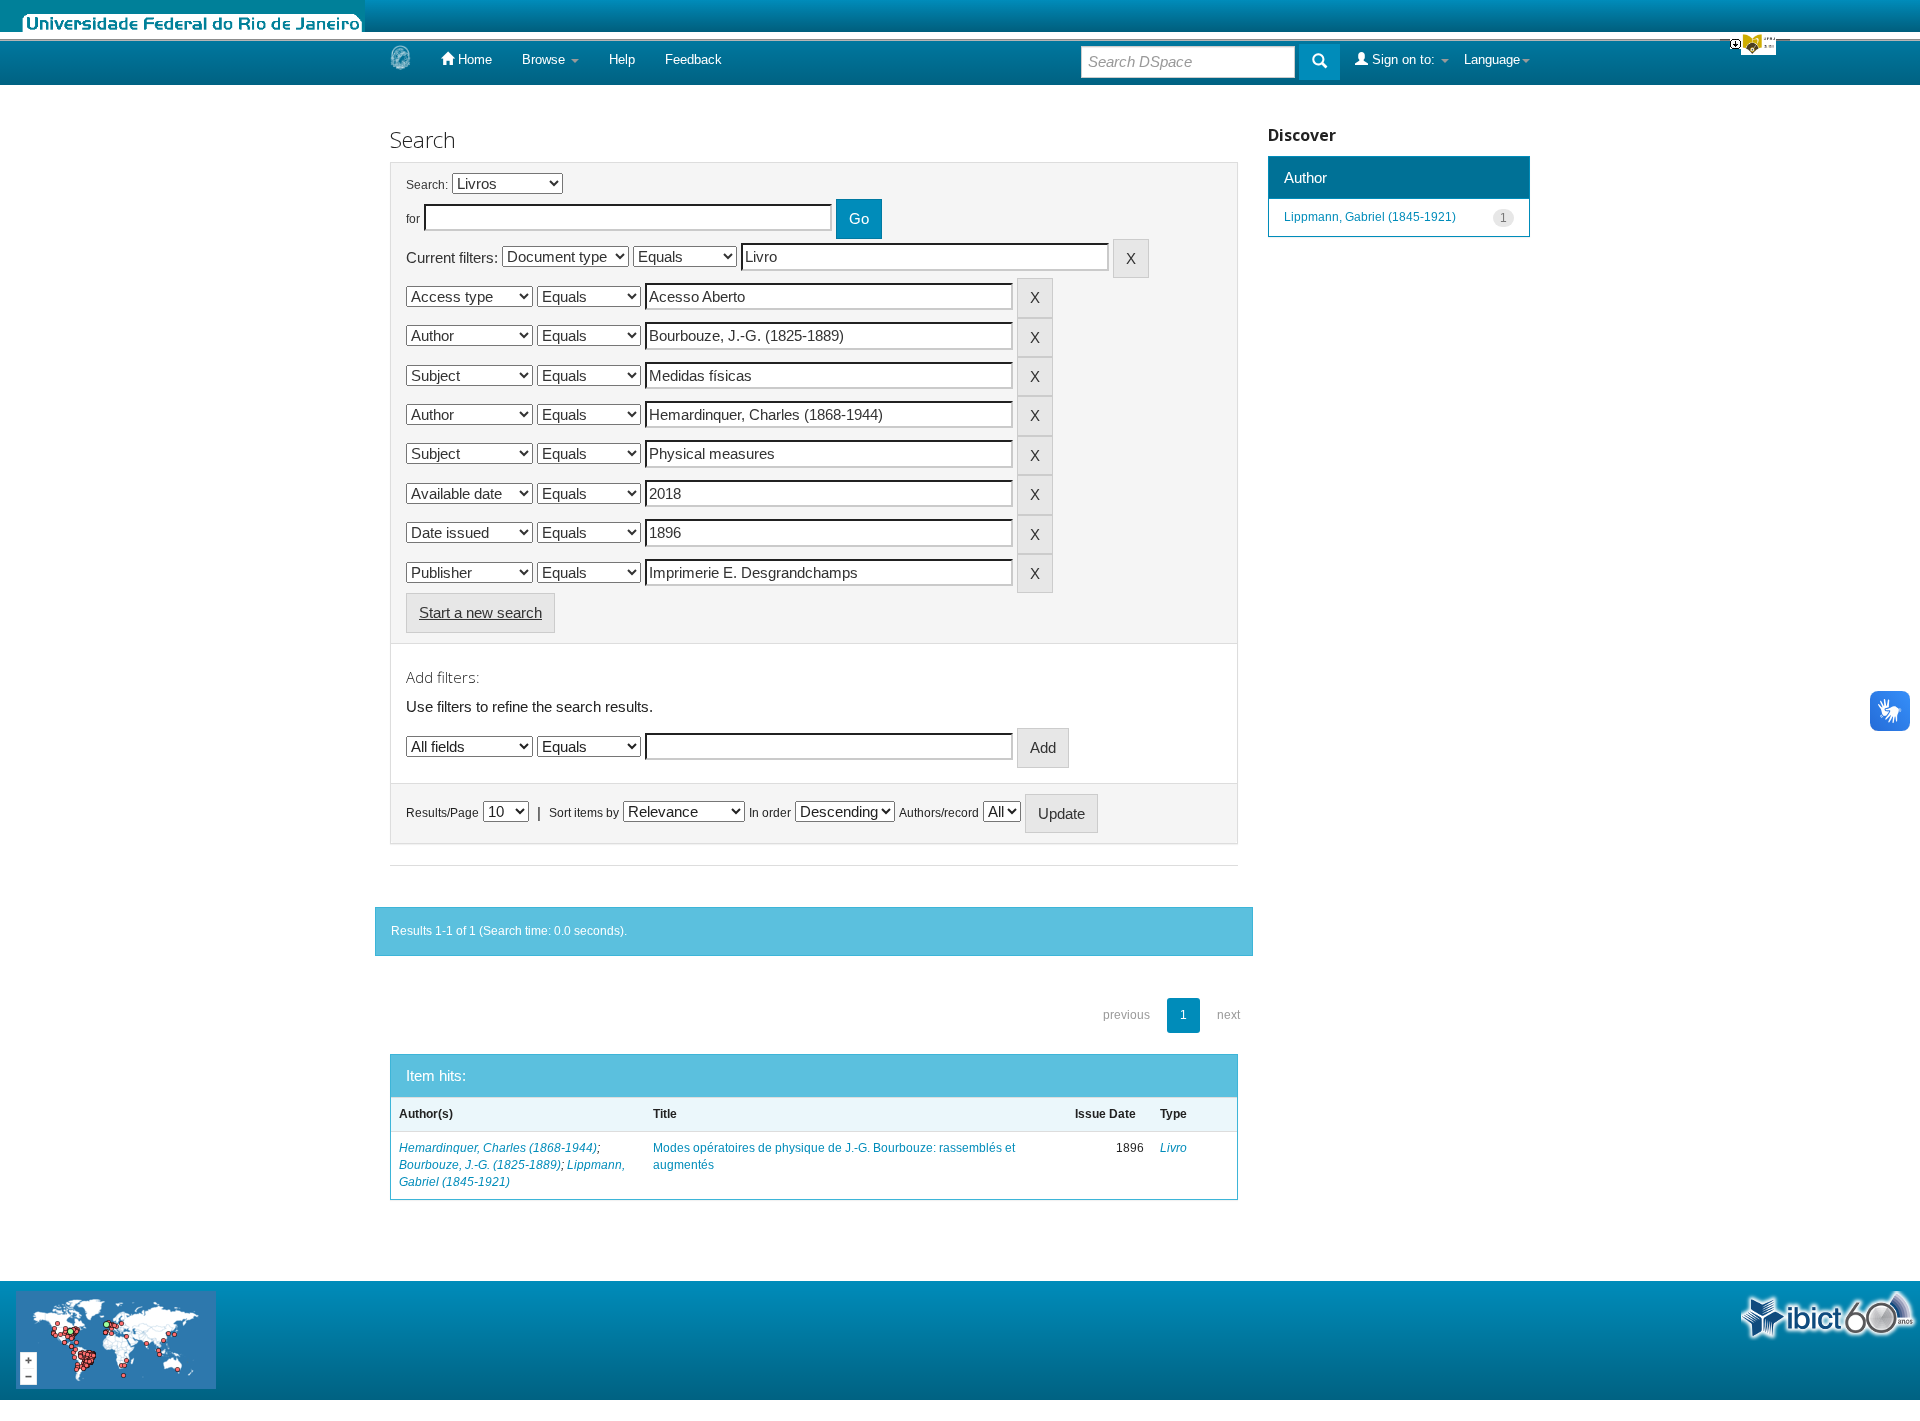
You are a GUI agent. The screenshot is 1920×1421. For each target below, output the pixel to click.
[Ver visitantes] (116, 1339)
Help (622, 59)
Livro (1173, 1148)
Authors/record (939, 813)
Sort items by (584, 813)
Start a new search (480, 612)
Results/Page (442, 813)
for (413, 219)
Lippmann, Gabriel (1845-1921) (1370, 217)
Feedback (693, 59)
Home (473, 59)
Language (1492, 59)
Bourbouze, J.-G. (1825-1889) (480, 1165)
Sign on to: (1403, 59)
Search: (427, 185)
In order (770, 813)
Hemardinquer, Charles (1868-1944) (498, 1148)
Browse (545, 59)
